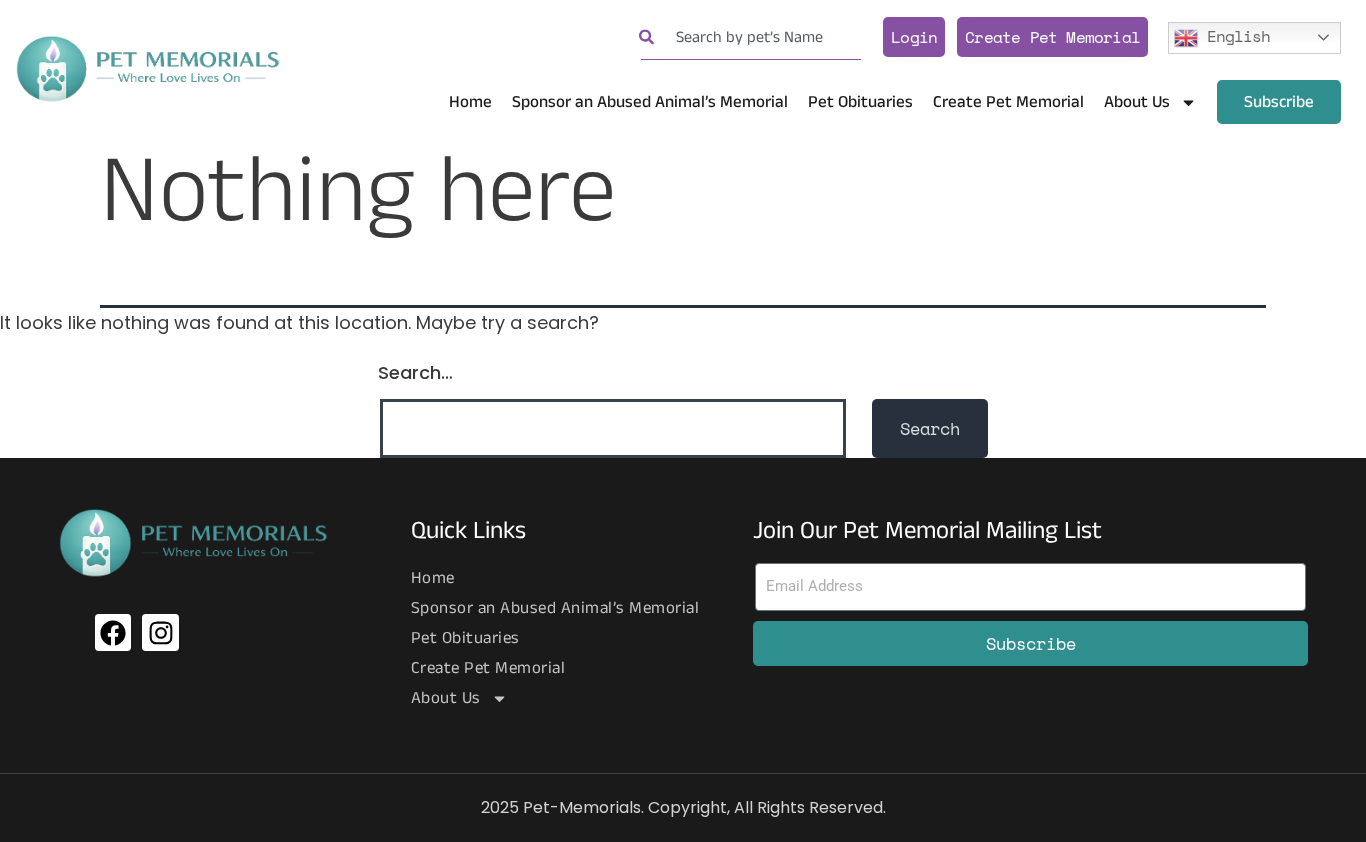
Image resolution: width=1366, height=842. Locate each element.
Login (914, 37)
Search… (415, 372)
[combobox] (751, 37)
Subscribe (1279, 102)
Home (470, 102)
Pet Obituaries (860, 102)
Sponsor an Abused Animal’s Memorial (650, 102)
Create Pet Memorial (1052, 37)
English (1234, 35)
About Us (1137, 102)
